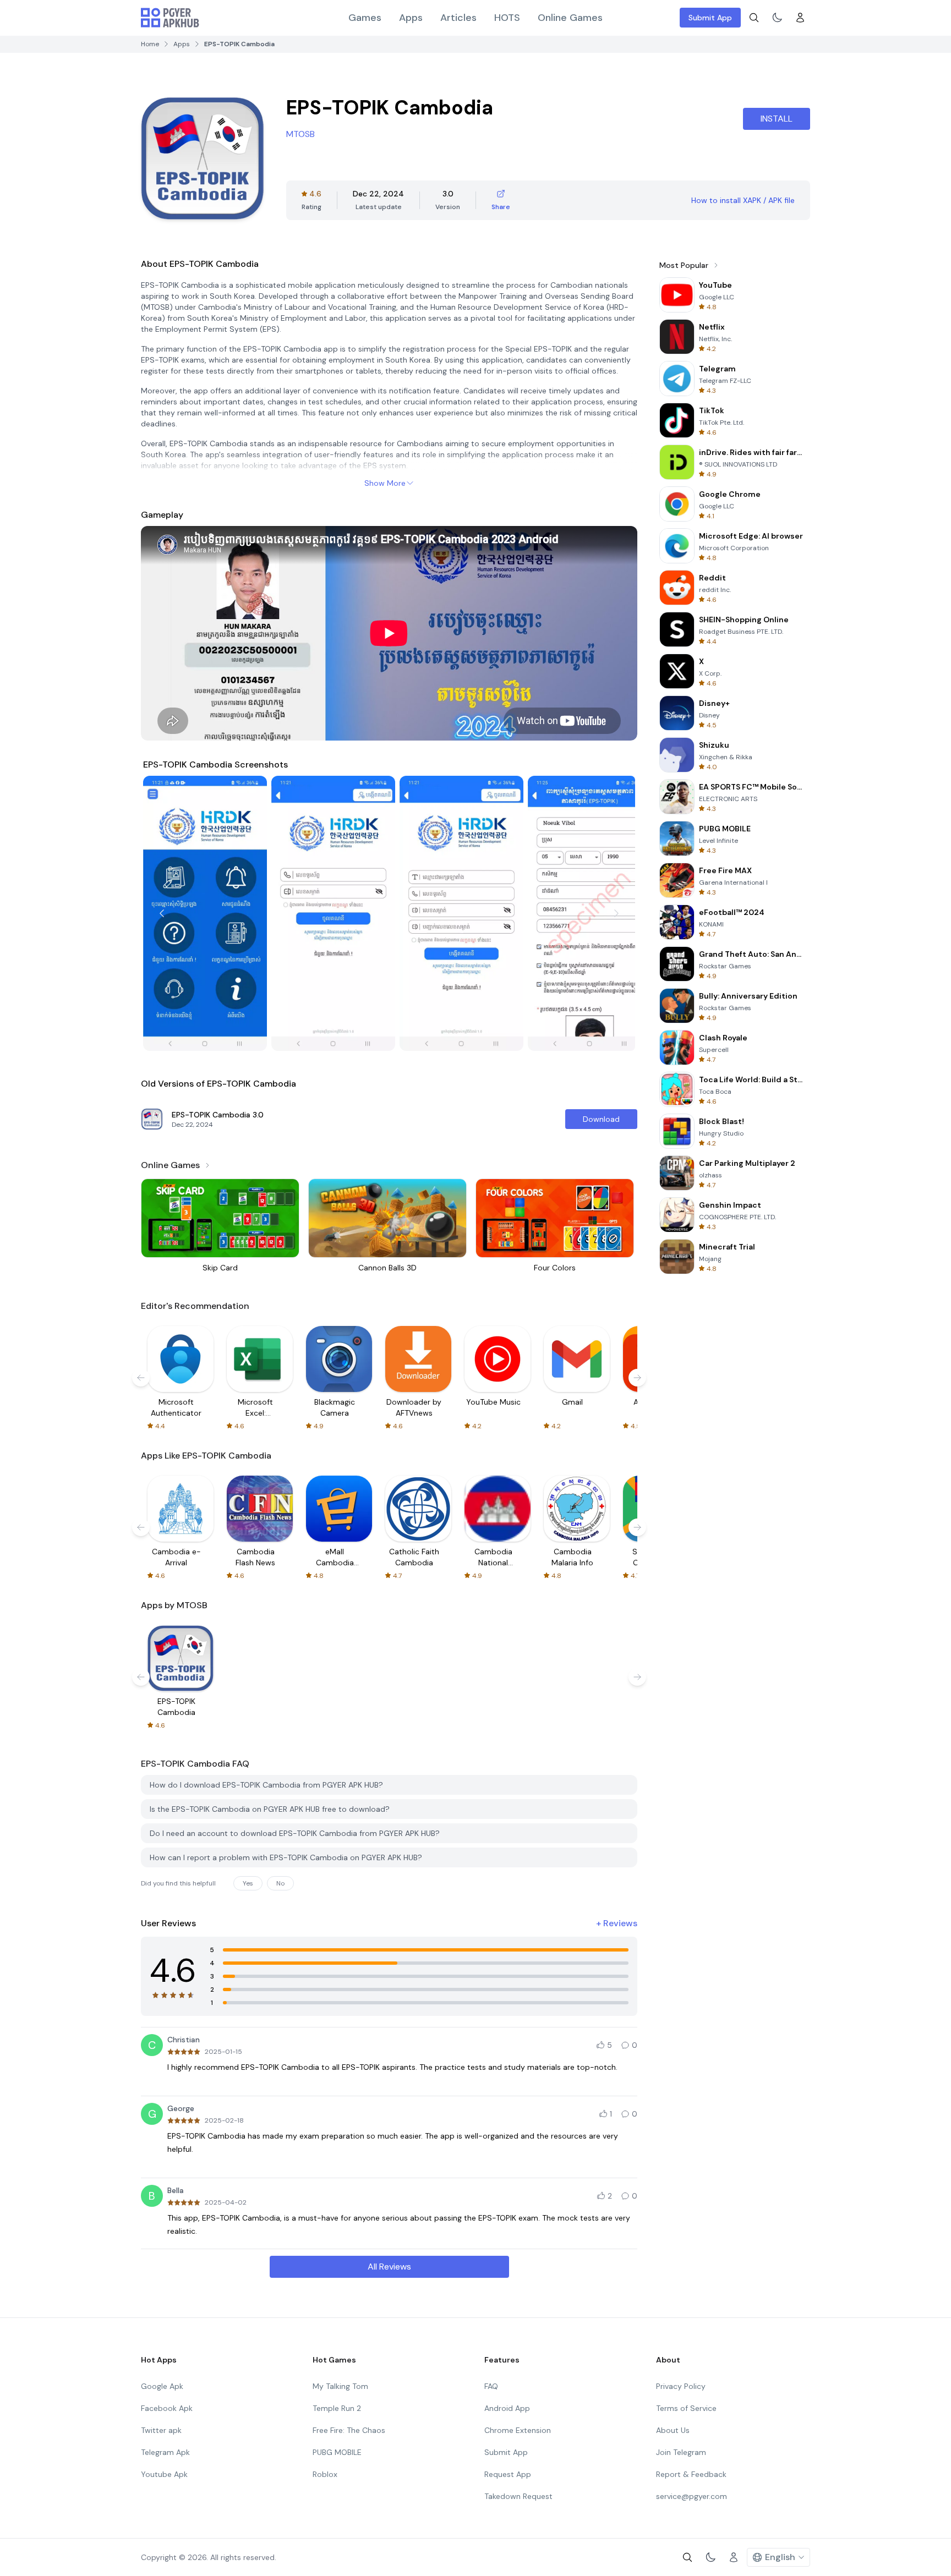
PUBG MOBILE (337, 2452)
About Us (673, 2430)
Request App (508, 2474)
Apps (411, 18)
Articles (458, 18)
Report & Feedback (691, 2474)
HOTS (507, 18)
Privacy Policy (681, 2386)
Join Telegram (681, 2452)
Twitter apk (161, 2430)
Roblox (325, 2474)
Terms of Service (686, 2408)
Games (365, 18)
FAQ (491, 2386)
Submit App (710, 18)
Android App (507, 2408)
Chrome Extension (518, 2430)
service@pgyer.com (692, 2496)
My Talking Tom (340, 2386)
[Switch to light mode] (777, 18)
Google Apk (162, 2386)
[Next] (616, 913)
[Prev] (162, 913)
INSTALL (777, 119)
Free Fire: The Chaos (349, 2430)
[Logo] (170, 18)
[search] (754, 18)
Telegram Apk (165, 2452)
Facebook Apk (167, 2408)
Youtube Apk (164, 2474)
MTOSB (300, 134)
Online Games (570, 18)
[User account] (800, 18)
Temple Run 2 (337, 2408)
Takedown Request (518, 2496)
